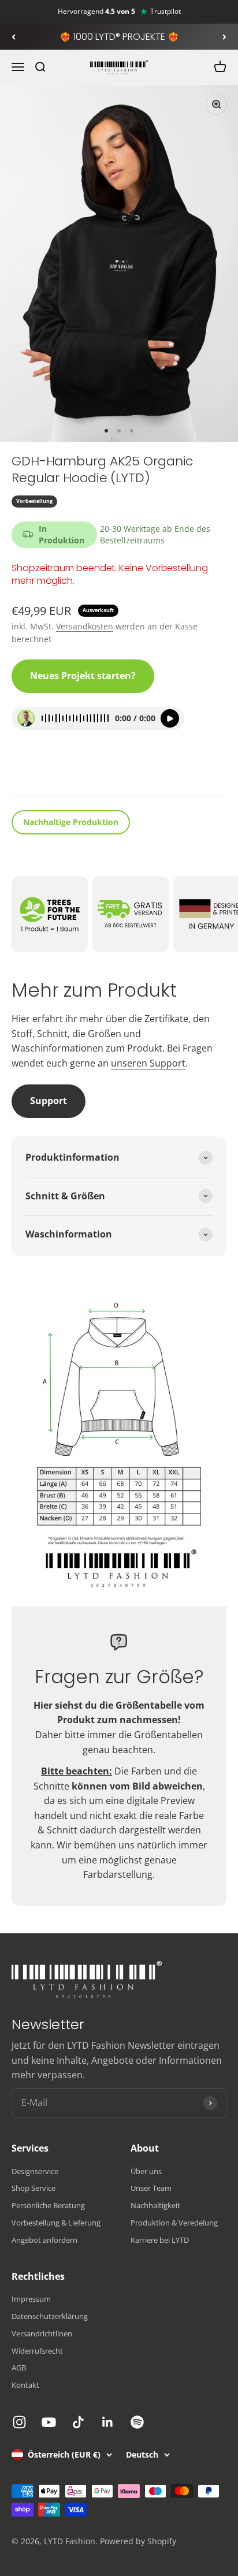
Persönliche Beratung (48, 2205)
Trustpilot (166, 12)
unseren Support (148, 1063)
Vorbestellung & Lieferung (56, 2223)
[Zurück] (14, 37)
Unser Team (151, 2188)
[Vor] (224, 37)
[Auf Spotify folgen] (137, 2422)
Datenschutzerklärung (50, 2316)
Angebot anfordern (44, 2240)
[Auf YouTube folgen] (49, 2422)
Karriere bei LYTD (160, 2240)
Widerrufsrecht (37, 2351)
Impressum (31, 2299)
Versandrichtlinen (42, 2333)
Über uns (146, 2171)
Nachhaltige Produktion (71, 822)
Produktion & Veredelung (174, 2223)
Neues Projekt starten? (83, 676)
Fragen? (38, 771)
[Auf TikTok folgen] (78, 2422)
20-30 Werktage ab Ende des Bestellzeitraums (155, 534)
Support (49, 1101)
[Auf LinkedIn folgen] (108, 2422)
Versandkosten (85, 626)
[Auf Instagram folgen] (19, 2422)
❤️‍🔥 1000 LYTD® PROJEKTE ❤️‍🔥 (119, 37)
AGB (19, 2368)
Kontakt (25, 2385)
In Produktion (62, 534)
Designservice (35, 2171)
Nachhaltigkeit (155, 2205)
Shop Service (34, 2188)
